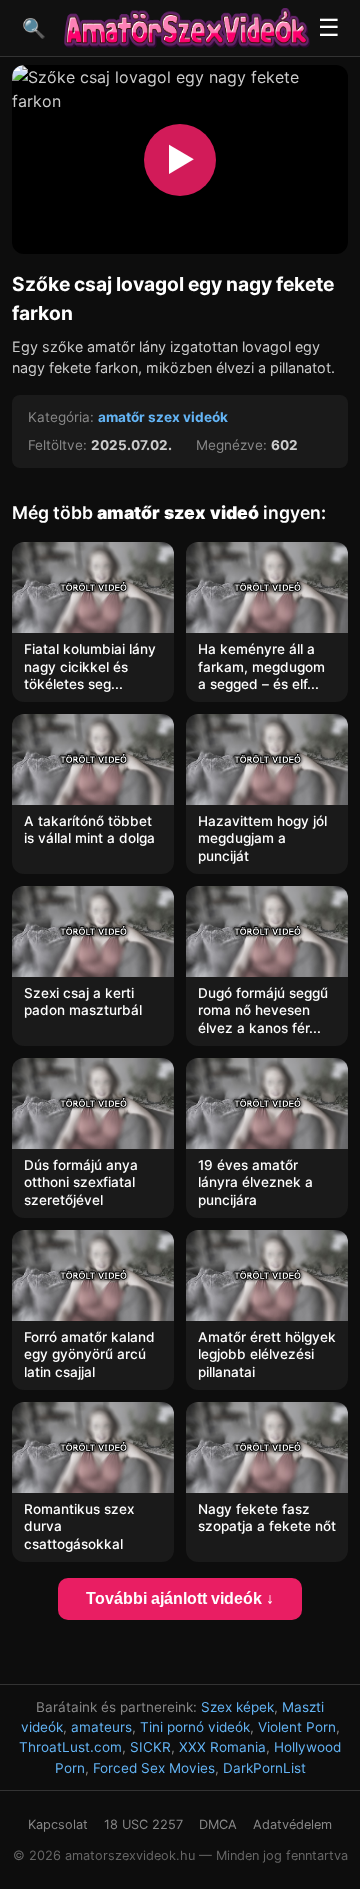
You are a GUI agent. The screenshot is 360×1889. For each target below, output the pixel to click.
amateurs (101, 1727)
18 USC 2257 (143, 1824)
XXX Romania (222, 1747)
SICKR (150, 1747)
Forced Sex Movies (154, 1768)
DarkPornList (264, 1768)
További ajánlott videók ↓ (180, 1598)
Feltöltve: (57, 445)
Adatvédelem (292, 1824)
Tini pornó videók (195, 1727)
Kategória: (61, 417)
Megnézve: (231, 445)
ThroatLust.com (70, 1747)
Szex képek (237, 1707)
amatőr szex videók (163, 417)
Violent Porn (297, 1727)
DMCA (218, 1824)
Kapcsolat (58, 1824)
